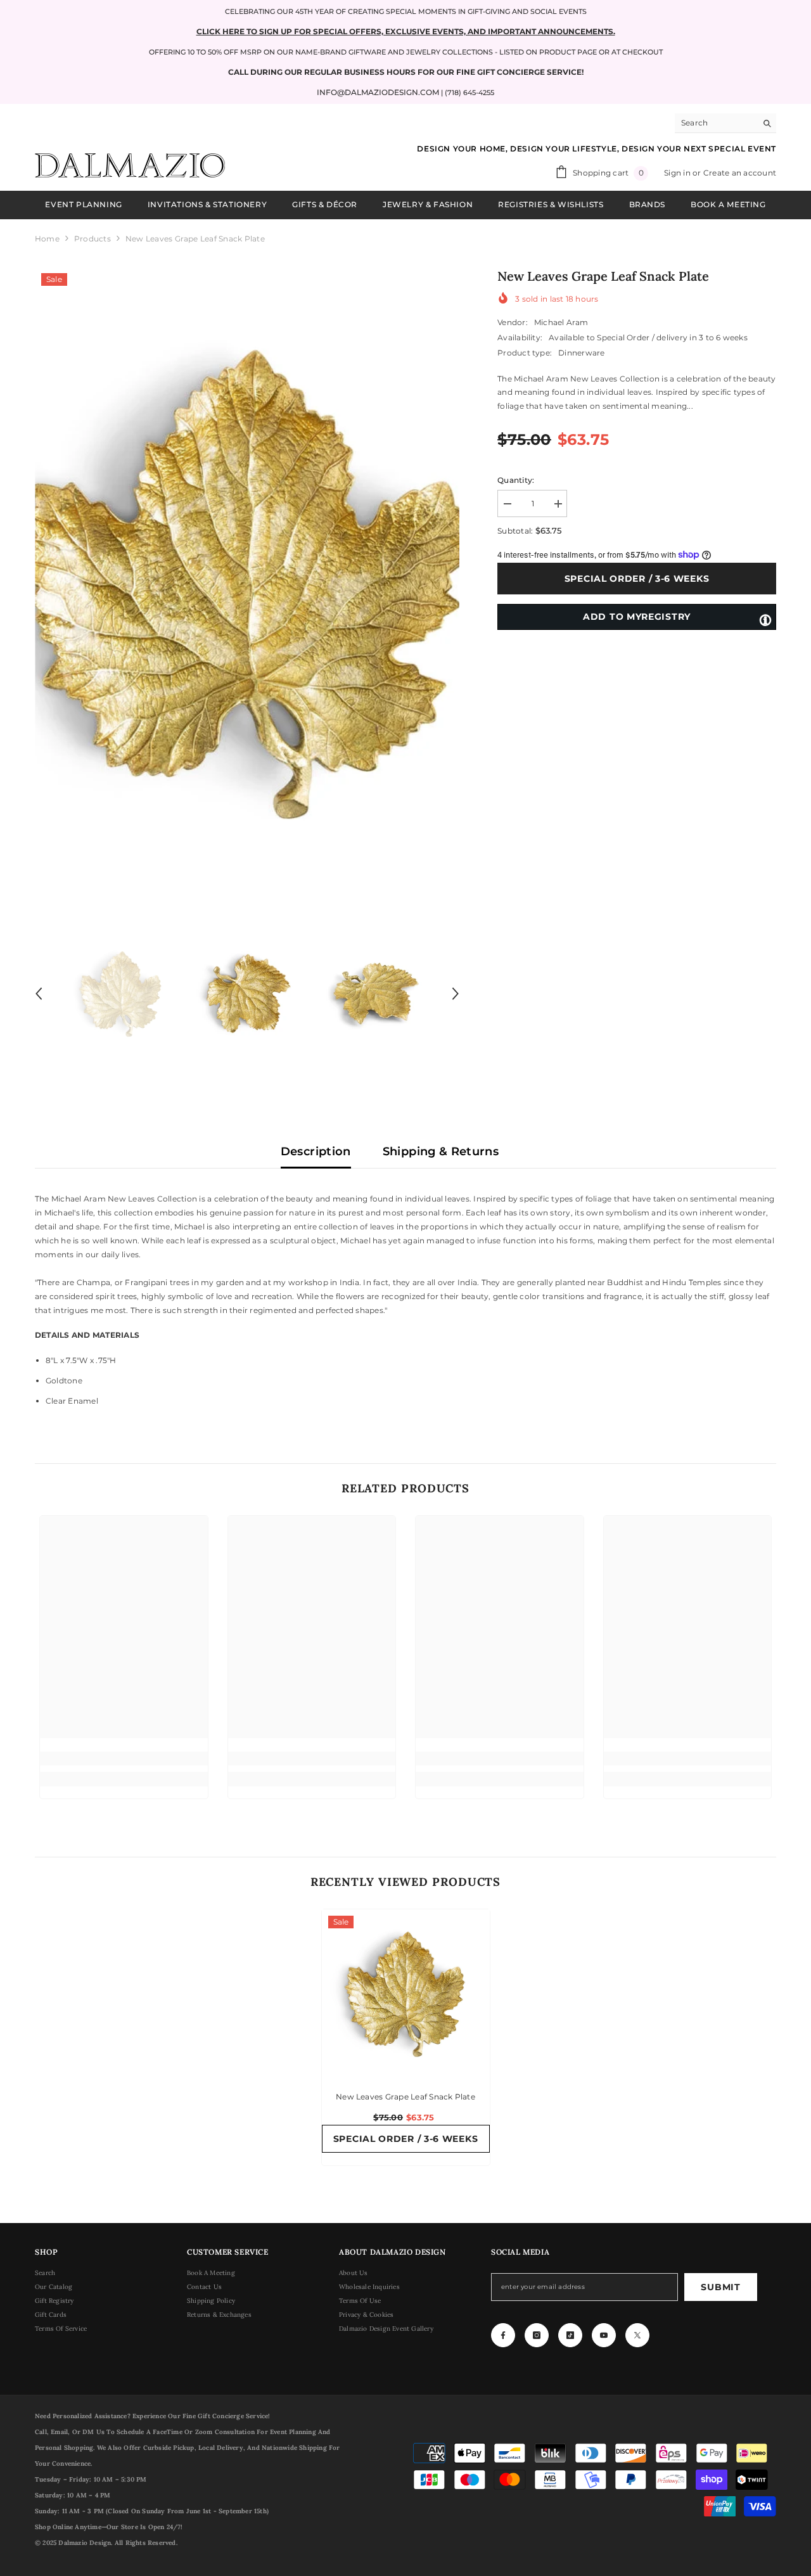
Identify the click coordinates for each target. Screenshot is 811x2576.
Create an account (740, 173)
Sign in (678, 173)
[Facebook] (503, 2335)
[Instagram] (537, 2335)
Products (93, 239)
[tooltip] (765, 619)
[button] (39, 994)
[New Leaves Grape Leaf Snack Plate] (406, 1993)
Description (316, 1151)
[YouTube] (604, 2335)
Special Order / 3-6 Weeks (637, 579)
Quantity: (516, 480)
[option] (247, 581)
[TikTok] (570, 2335)
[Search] (725, 123)
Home (47, 239)
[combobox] (716, 123)
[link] (124, 1759)
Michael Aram (561, 322)
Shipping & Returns (441, 1151)
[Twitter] (637, 2335)
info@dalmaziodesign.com (378, 92)
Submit (720, 2287)
